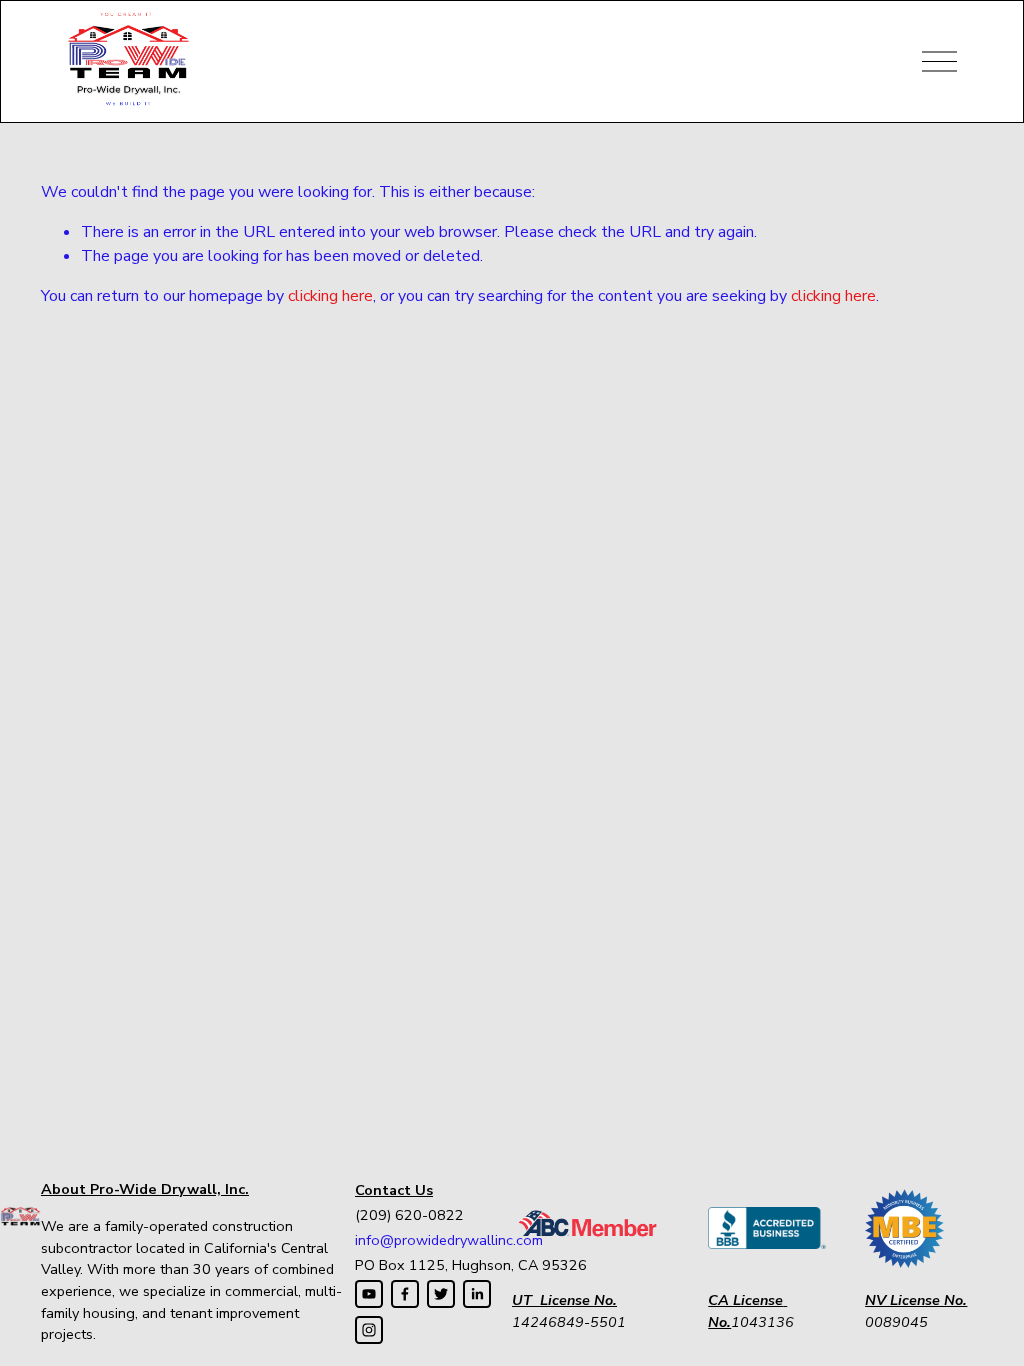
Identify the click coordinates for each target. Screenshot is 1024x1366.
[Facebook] (405, 1294)
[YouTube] (369, 1294)
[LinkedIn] (477, 1294)
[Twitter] (441, 1294)
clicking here (330, 296)
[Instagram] (369, 1330)
